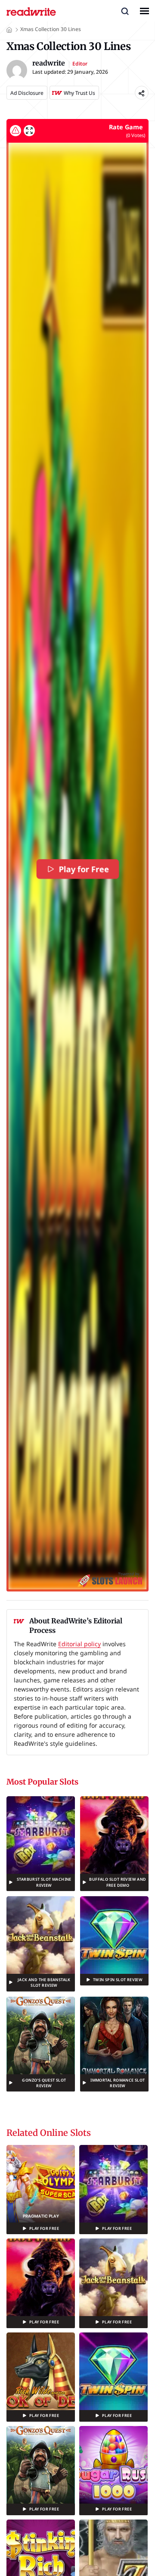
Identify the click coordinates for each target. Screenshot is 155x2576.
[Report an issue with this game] (15, 131)
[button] (125, 11)
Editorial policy (79, 1644)
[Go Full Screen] (29, 131)
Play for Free (84, 869)
